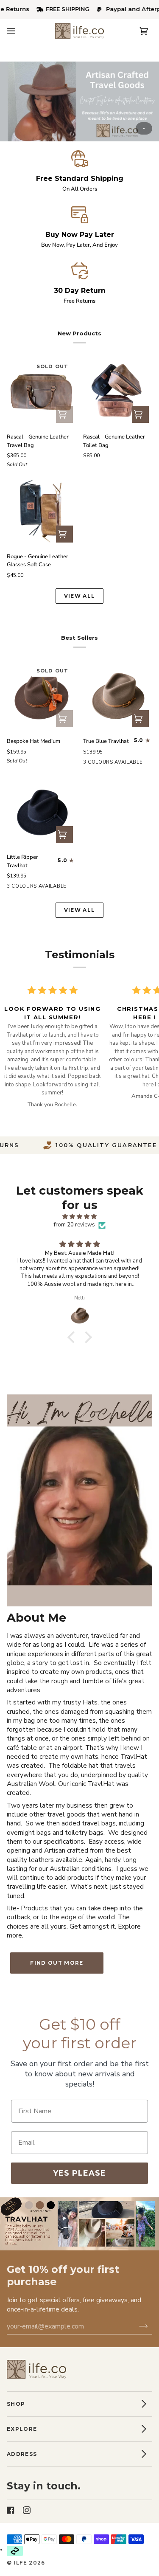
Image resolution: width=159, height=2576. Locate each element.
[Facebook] (11, 2503)
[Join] (139, 2326)
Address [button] (22, 2454)
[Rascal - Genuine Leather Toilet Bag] (118, 392)
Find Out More (57, 1963)
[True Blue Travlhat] (118, 696)
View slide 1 (144, 128)
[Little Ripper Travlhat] (42, 812)
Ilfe (21, 2563)
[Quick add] (64, 534)
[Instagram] (27, 2503)
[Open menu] (20, 31)
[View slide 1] (79, 101)
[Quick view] (64, 414)
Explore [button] (22, 2429)
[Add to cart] (64, 719)
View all (80, 596)
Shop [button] (16, 2404)
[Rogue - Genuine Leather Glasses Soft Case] (42, 511)
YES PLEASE (79, 2173)
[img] (79, 1217)
